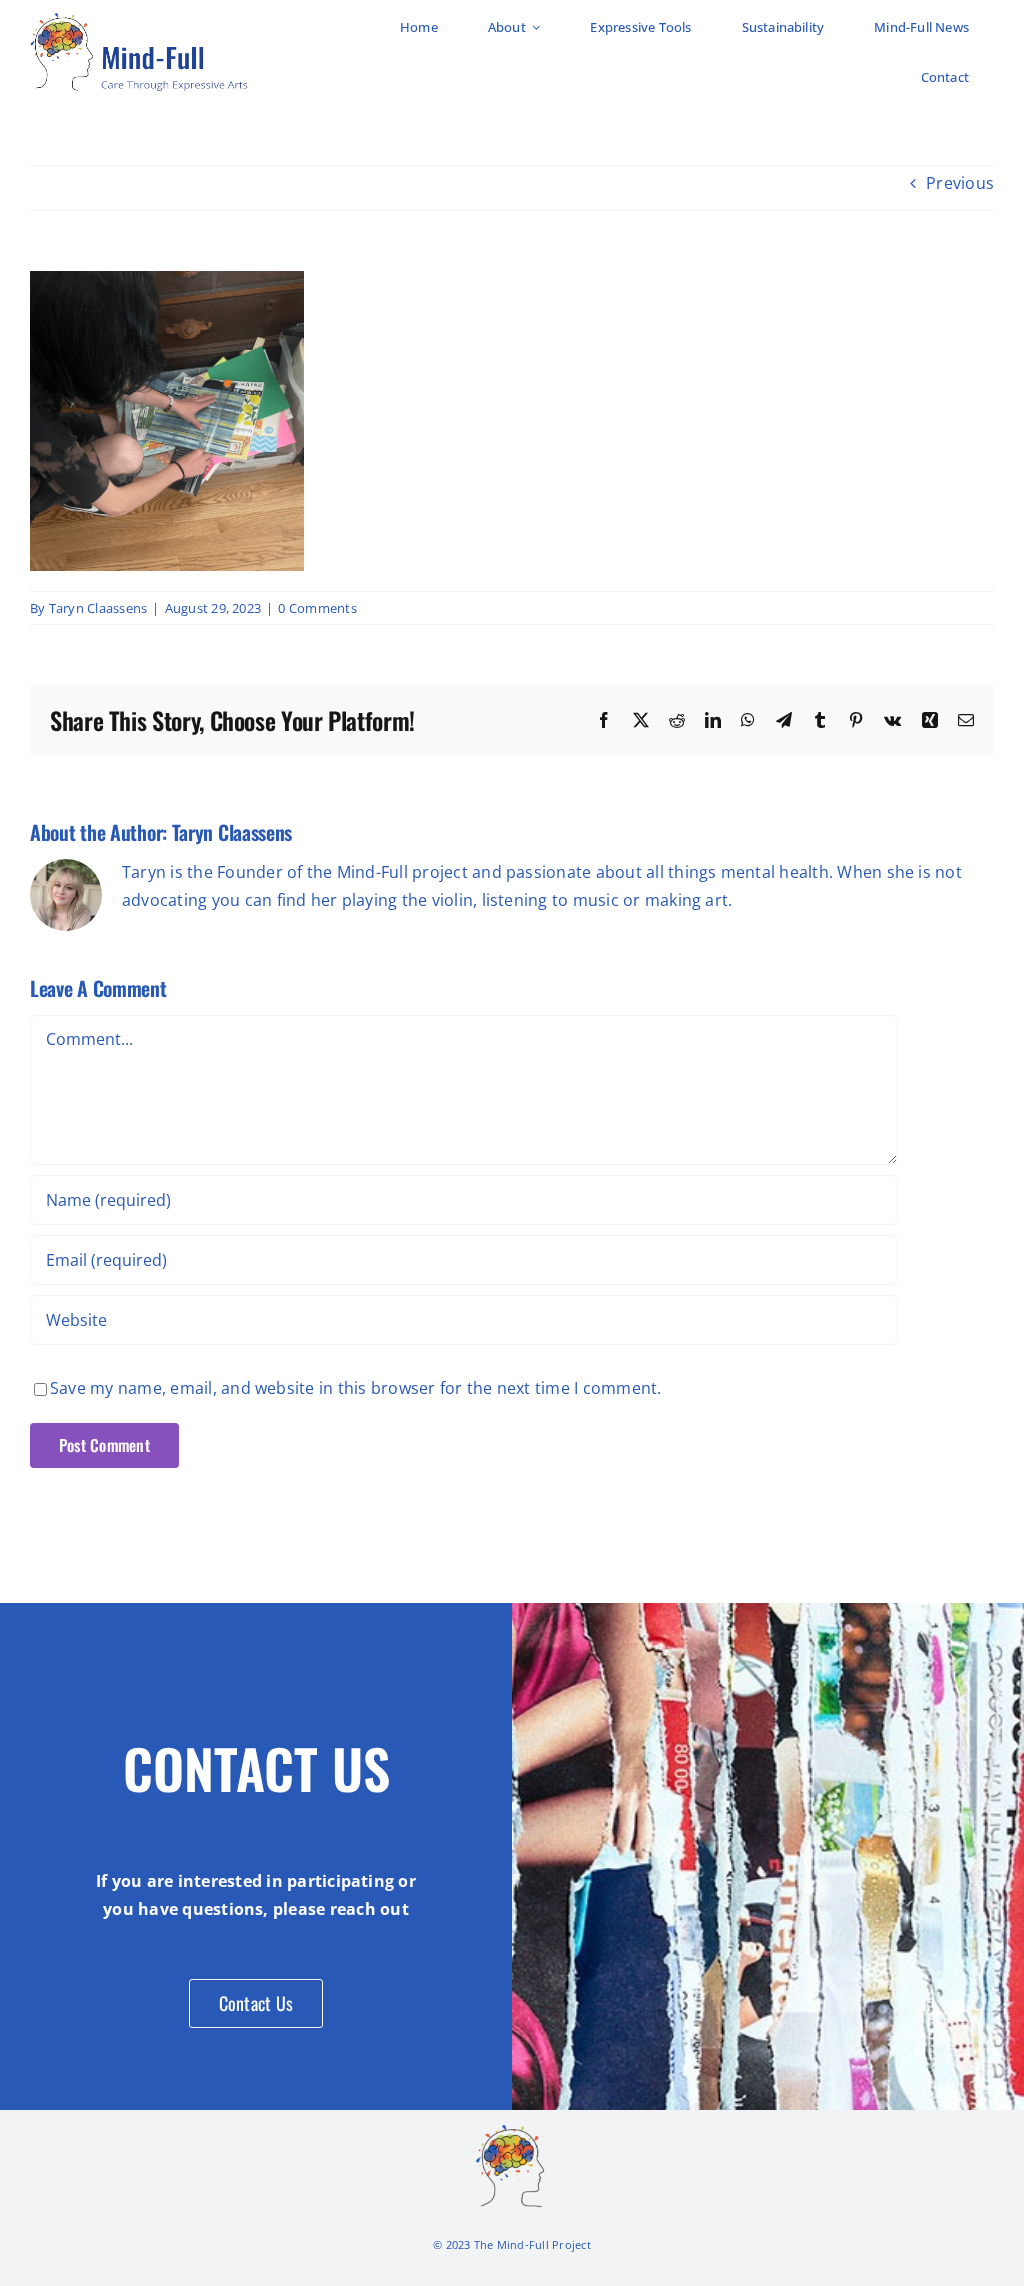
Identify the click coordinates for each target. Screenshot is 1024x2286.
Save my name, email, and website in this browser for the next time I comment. (355, 1388)
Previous (960, 183)
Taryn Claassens (98, 608)
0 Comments (317, 608)
